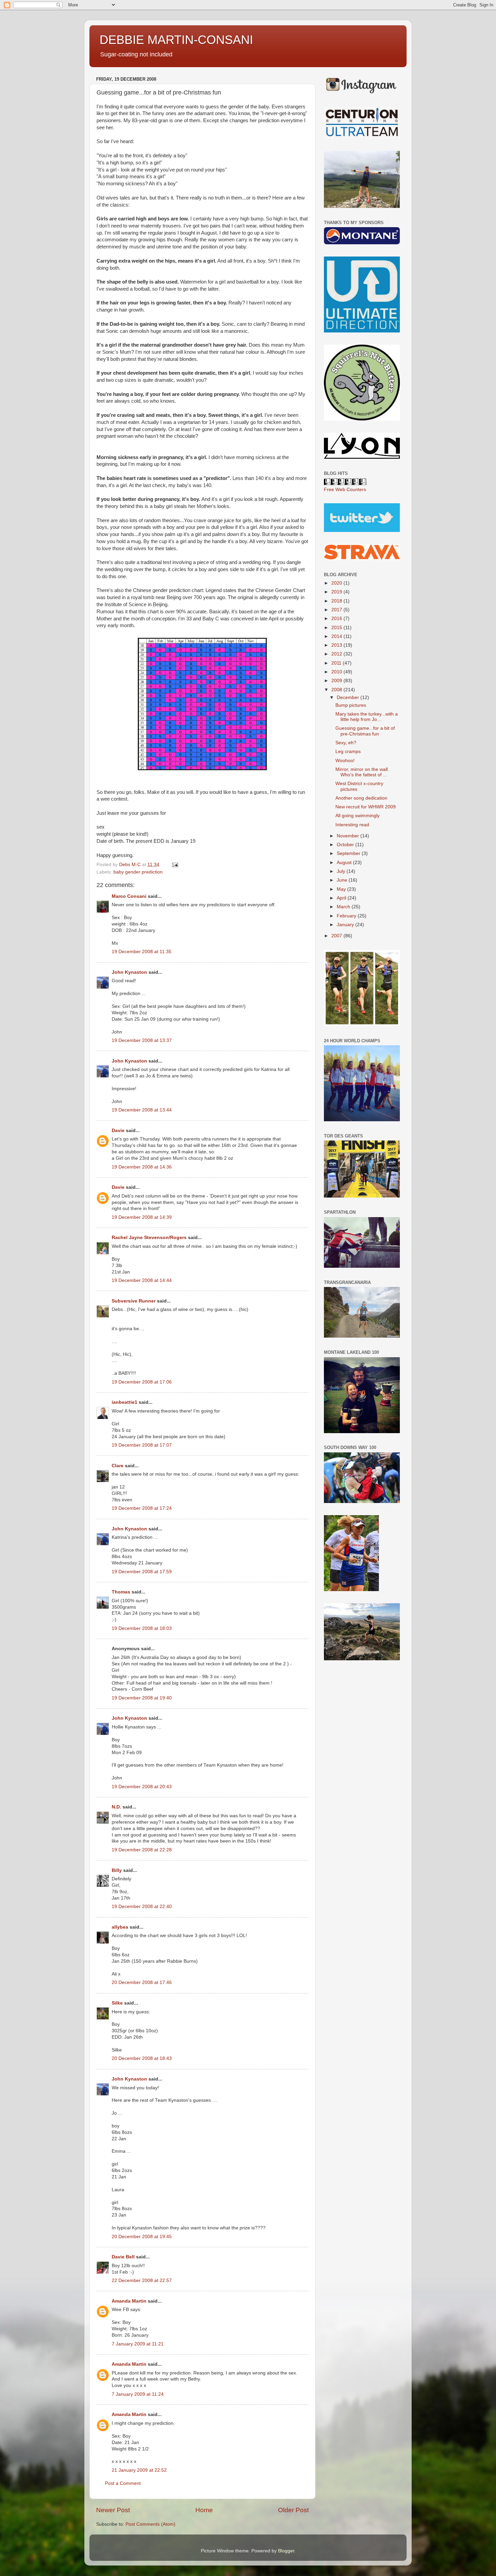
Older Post (293, 2510)
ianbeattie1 (125, 1402)
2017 (337, 610)
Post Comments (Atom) (150, 2524)
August (345, 863)
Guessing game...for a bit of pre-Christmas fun (365, 731)
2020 (337, 583)
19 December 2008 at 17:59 (142, 1572)
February (347, 916)
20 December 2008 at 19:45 (142, 2237)
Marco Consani (129, 896)
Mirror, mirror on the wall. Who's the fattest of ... (362, 772)
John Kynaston (129, 972)
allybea (120, 1927)
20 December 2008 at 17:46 (142, 1982)
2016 (337, 619)
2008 (337, 690)
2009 (337, 681)
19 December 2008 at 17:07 (142, 1445)
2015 (337, 628)
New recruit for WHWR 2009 (366, 807)
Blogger (286, 2551)
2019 (337, 592)
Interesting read (352, 825)
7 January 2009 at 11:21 (138, 2344)
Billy (117, 1870)
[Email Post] (175, 865)
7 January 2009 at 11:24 (138, 2394)
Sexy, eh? (346, 743)
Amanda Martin (129, 2301)
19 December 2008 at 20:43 (142, 1787)
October (346, 845)
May (342, 889)
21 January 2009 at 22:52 (139, 2470)
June (343, 880)
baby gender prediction (138, 872)
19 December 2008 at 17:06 (142, 1382)
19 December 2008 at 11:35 (142, 952)
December (349, 697)
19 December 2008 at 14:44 (142, 1280)
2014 (337, 636)
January (346, 925)
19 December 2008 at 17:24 (142, 1508)
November (349, 836)
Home (204, 2510)
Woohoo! (345, 761)
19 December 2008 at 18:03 (142, 1628)
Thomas (121, 1592)
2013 (337, 645)
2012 (337, 654)
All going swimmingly (357, 816)
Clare (118, 1466)
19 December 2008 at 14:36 (142, 1167)
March (344, 907)
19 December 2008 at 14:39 (142, 1217)
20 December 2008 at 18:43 (142, 2058)
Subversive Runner (134, 1301)
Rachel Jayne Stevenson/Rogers (149, 1238)
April (342, 898)
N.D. (116, 1807)
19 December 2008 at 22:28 (142, 1850)
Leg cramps (348, 752)
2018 (337, 601)
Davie (118, 1131)
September (349, 853)
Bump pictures (351, 705)
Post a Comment (123, 2483)
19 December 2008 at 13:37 (142, 1040)
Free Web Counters (345, 490)
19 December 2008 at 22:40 (142, 1907)
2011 (337, 663)
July (342, 871)
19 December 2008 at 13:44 (142, 1110)
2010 (337, 672)
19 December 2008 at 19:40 (142, 1698)
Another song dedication (361, 798)
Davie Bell (123, 2257)
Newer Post (113, 2510)
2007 (337, 936)
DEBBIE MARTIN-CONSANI (176, 40)
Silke (117, 2003)
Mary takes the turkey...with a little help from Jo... (367, 717)
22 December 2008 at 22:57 (142, 2280)
